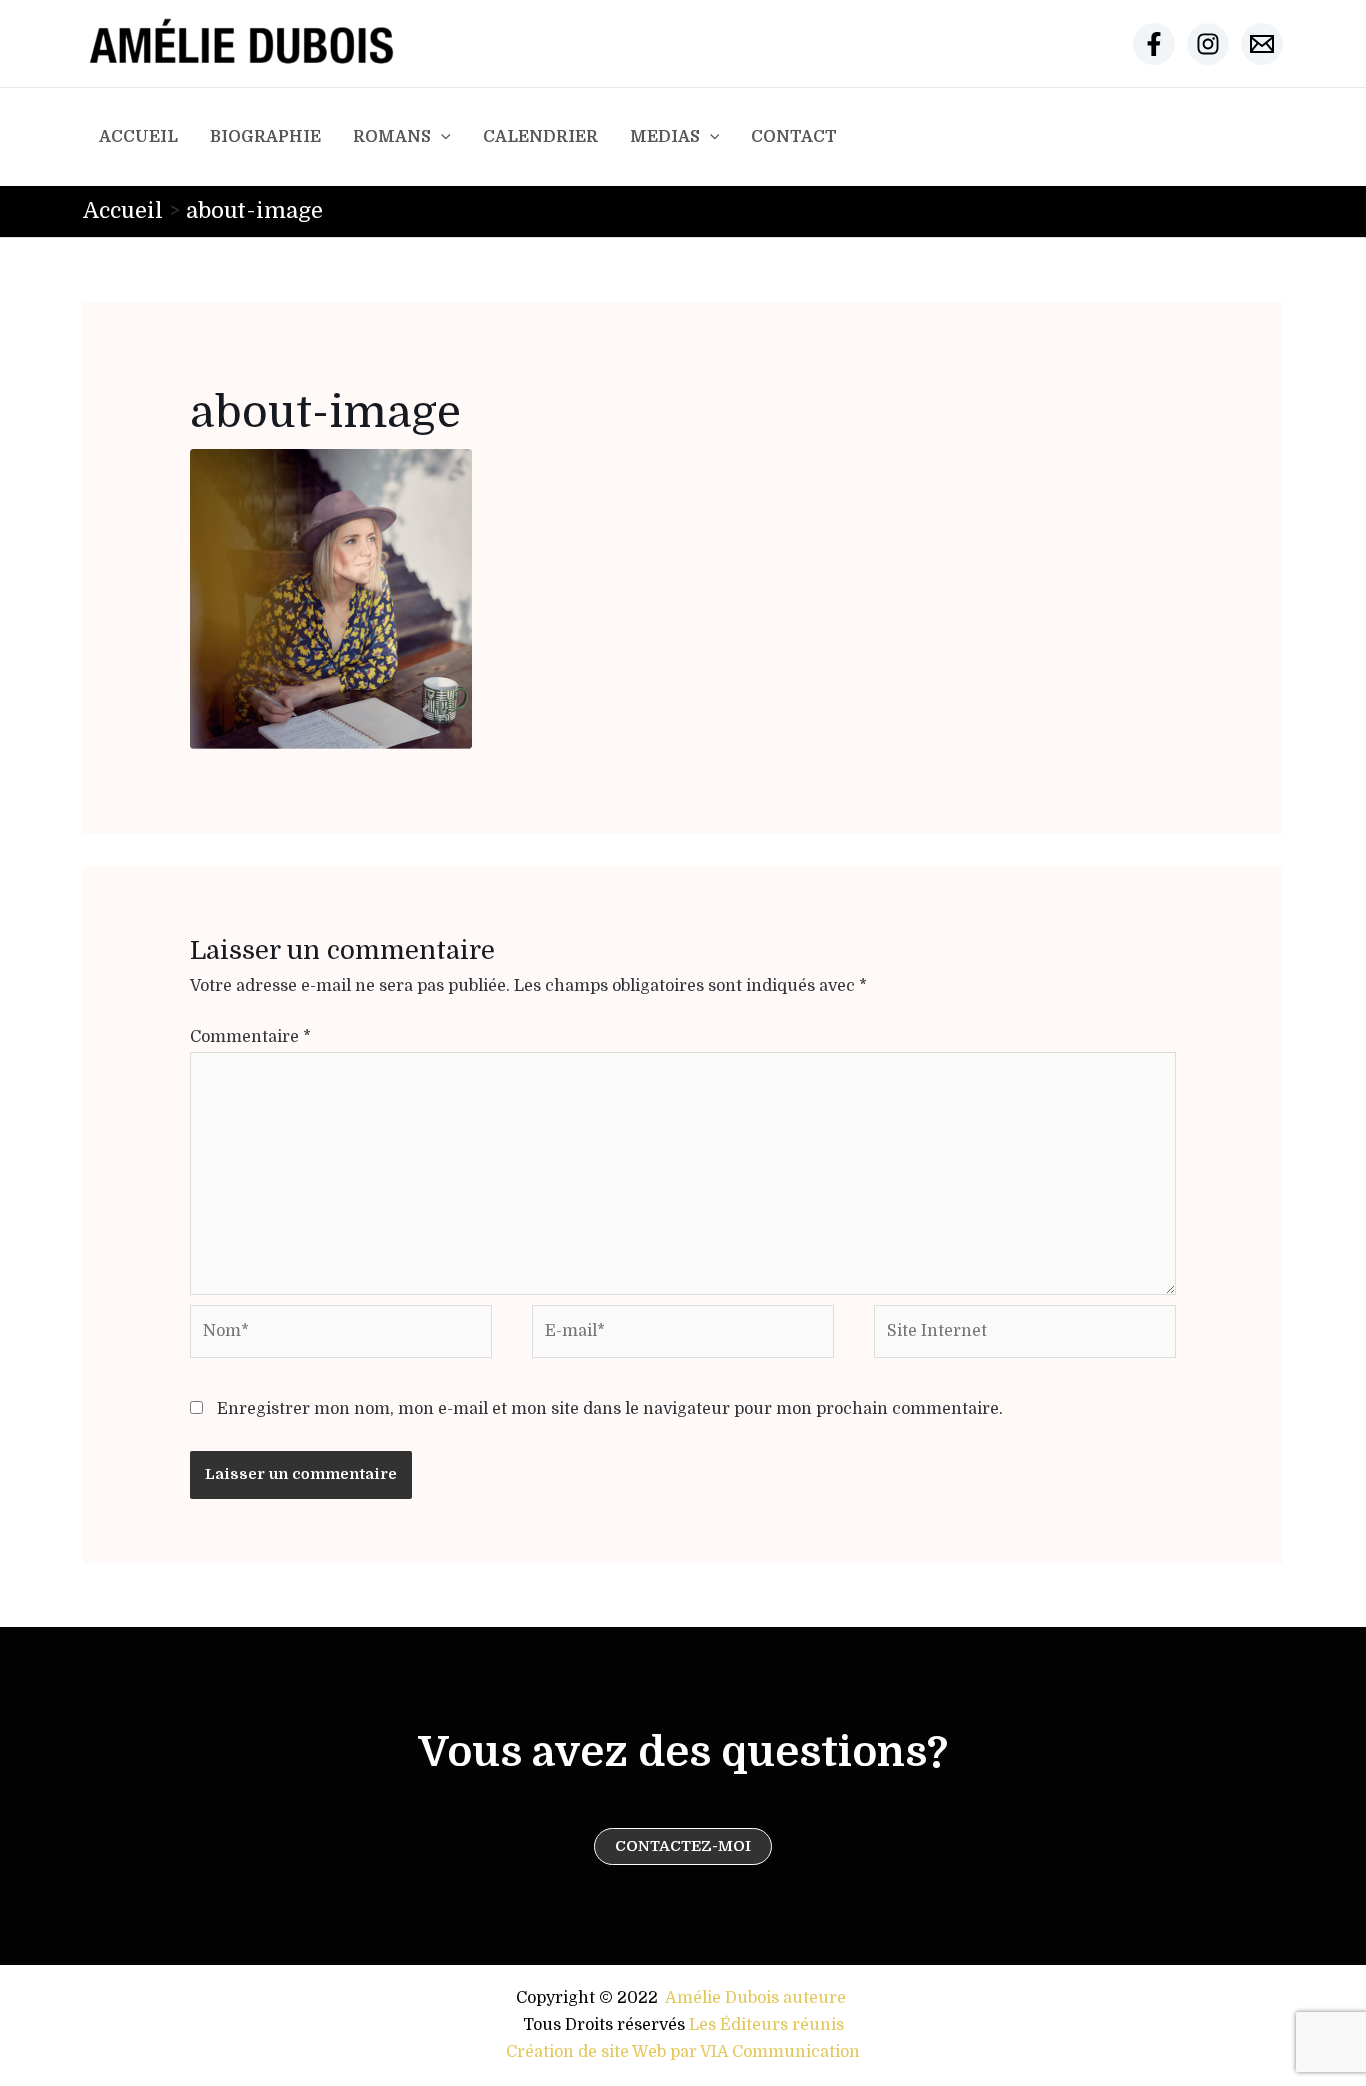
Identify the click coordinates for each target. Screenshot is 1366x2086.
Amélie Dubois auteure (755, 1998)
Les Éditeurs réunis (766, 2025)
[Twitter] (1208, 44)
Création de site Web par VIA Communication (683, 2052)
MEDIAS (665, 137)
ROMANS (392, 137)
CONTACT (794, 137)
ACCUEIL (138, 137)
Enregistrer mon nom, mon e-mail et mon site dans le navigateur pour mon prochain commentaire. (610, 1409)
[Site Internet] (1025, 1336)
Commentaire (250, 1037)
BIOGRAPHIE (265, 137)
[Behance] (1262, 44)
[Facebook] (1154, 44)
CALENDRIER (540, 137)
